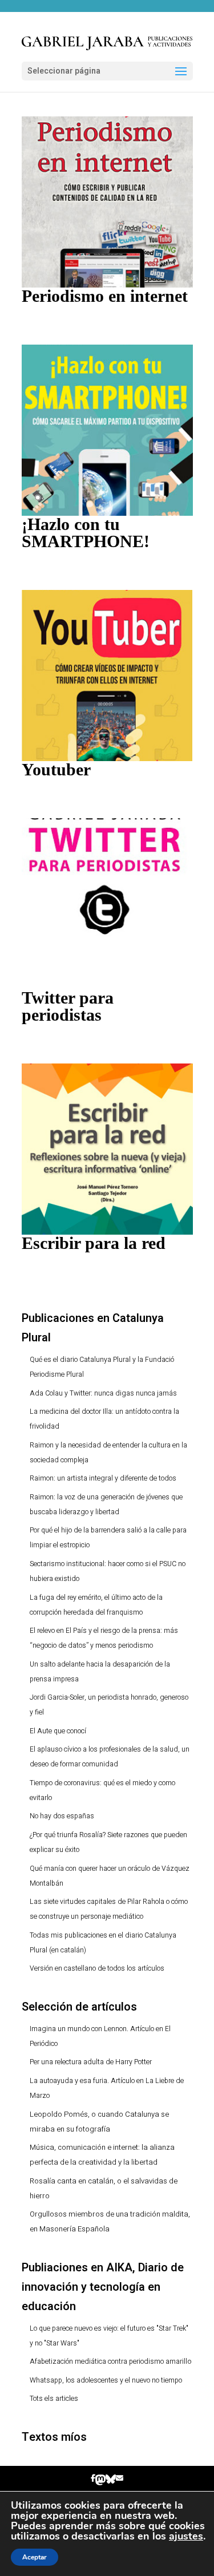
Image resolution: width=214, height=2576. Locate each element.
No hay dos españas (62, 1816)
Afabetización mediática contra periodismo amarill (108, 2361)
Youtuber (56, 769)
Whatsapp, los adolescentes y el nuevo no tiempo (106, 2380)
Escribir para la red (94, 1243)
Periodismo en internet (105, 296)
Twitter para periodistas (68, 1006)
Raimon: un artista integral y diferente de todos (103, 1478)
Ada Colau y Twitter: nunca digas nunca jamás (103, 1393)
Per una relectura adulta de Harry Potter (91, 2062)
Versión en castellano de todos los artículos (97, 1968)
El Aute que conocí (58, 1731)
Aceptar (35, 2557)
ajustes (186, 2536)
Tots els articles (54, 2399)
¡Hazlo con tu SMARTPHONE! (86, 533)
